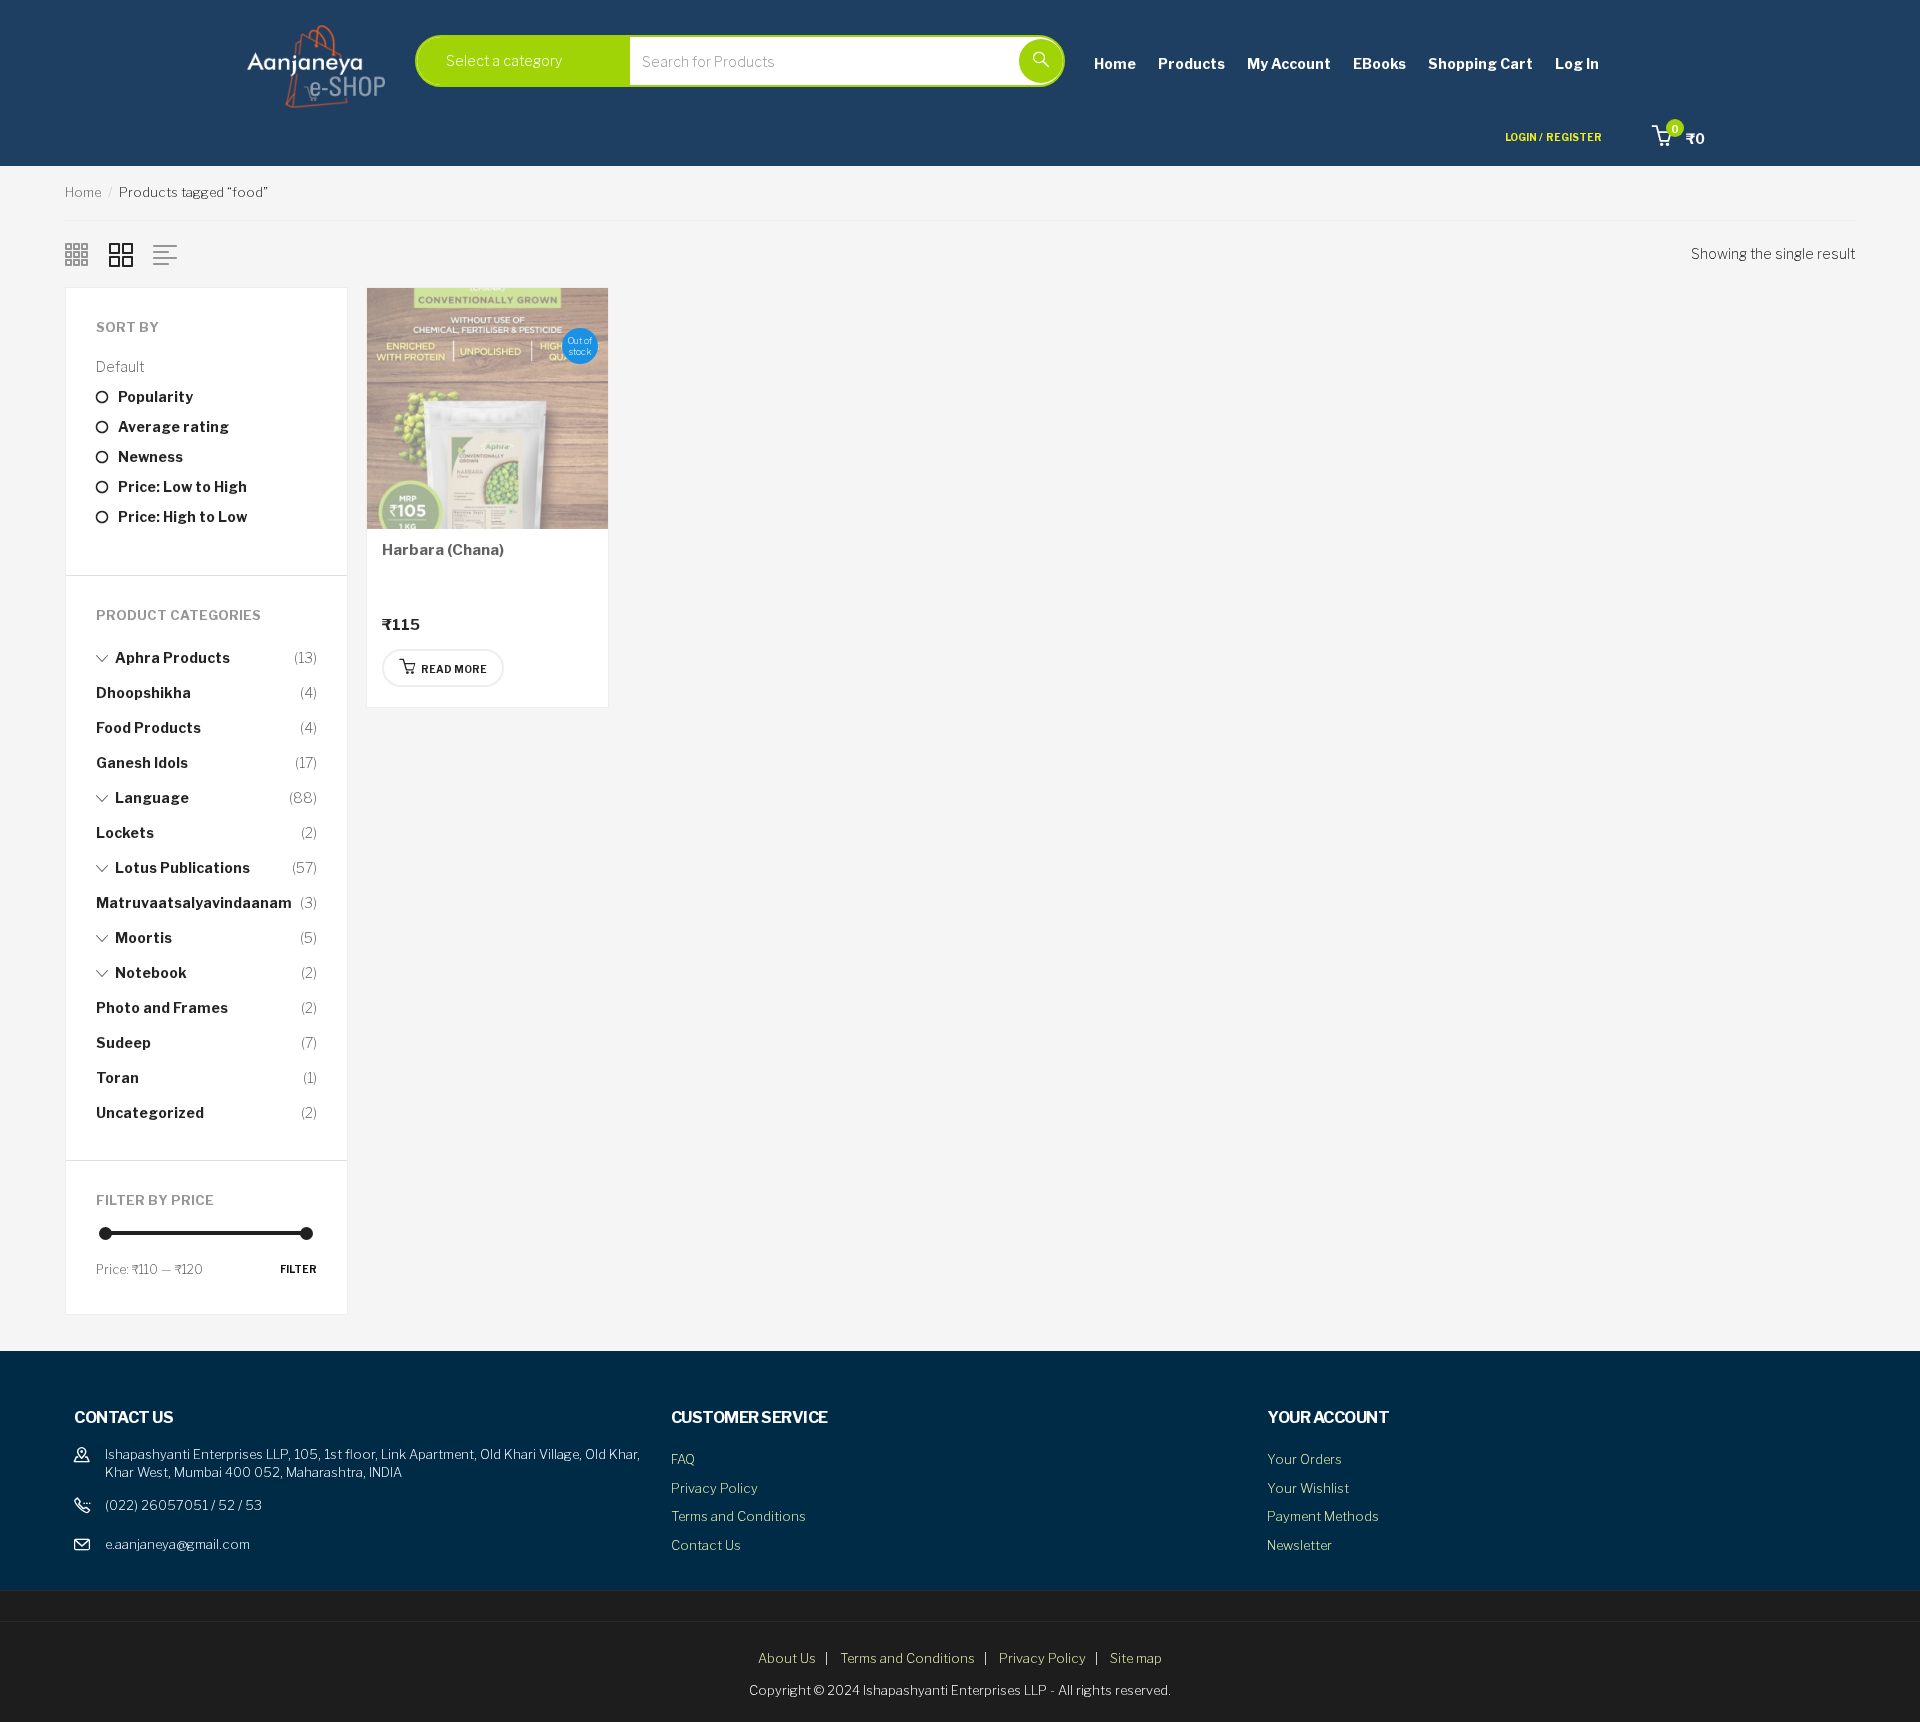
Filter (298, 1269)
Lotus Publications (182, 867)
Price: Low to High (182, 486)
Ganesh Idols (142, 762)
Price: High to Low (182, 516)
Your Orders (1304, 1459)
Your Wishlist (1308, 1488)
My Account (1289, 63)
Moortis (143, 937)
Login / (1524, 137)
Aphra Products (172, 657)
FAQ (683, 1459)
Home (1115, 63)
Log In (1577, 63)
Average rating (173, 426)
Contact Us (706, 1545)
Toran (117, 1077)
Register (1574, 137)
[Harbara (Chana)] (487, 406)
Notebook (151, 972)
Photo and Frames (162, 1007)
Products (1191, 63)
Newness (150, 456)
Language (152, 797)
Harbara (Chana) (443, 550)
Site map (1136, 1658)
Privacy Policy (714, 1488)
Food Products (148, 727)
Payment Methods (1323, 1516)
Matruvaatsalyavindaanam (194, 902)
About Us (787, 1658)
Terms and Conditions (738, 1516)
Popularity (155, 396)
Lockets (125, 832)
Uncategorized (150, 1112)
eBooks (1379, 63)
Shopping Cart (1480, 63)
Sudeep (123, 1042)
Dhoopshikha (143, 692)
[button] (1678, 138)
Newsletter (1299, 1545)
